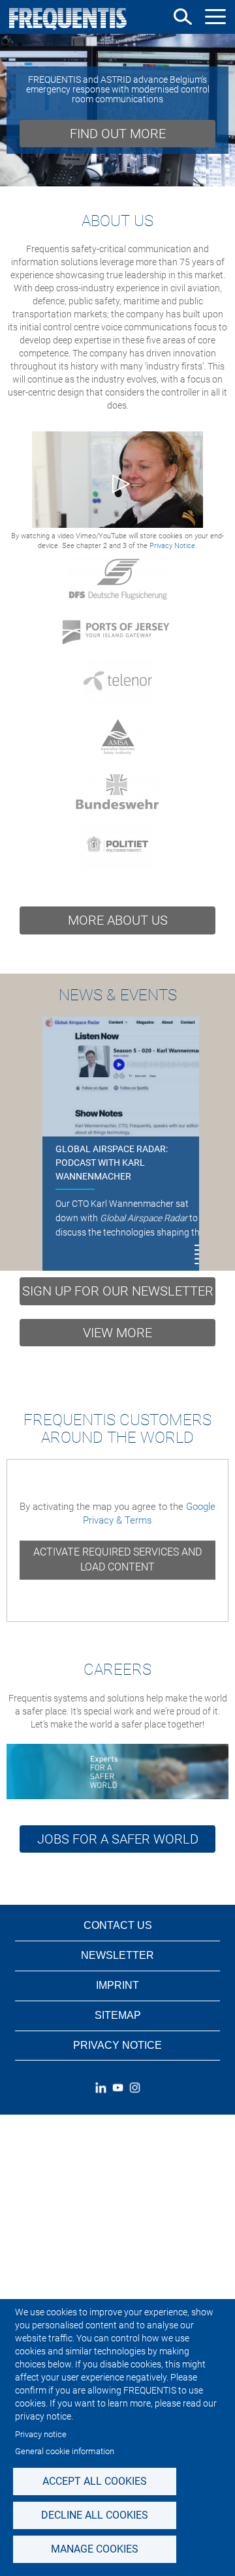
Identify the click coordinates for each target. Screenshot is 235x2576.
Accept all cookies (95, 2481)
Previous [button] (15, 110)
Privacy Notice (117, 2045)
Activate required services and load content (117, 1559)
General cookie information (65, 2451)
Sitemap (118, 2015)
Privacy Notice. (173, 546)
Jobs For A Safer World (118, 1839)
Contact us (118, 1925)
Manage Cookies (95, 2549)
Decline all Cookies (95, 2515)
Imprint (117, 1985)
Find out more (118, 134)
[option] (117, 110)
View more (117, 1333)
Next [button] (220, 110)
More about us (118, 920)
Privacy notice (41, 2434)
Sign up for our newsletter (118, 1291)
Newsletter (117, 1955)
